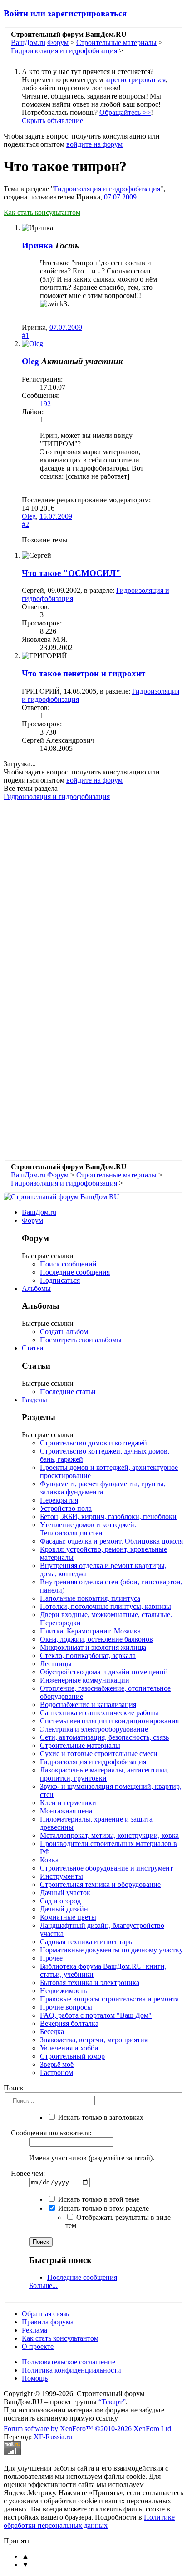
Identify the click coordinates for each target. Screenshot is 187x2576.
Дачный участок (65, 1893)
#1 (25, 335)
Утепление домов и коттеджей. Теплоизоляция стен (88, 1529)
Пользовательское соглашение (69, 2362)
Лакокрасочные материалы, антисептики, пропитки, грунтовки (104, 1774)
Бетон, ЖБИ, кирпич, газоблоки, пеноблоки (108, 1516)
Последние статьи (68, 1392)
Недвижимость (63, 1991)
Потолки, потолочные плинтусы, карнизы (106, 1606)
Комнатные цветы (68, 1917)
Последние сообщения (75, 1272)
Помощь (35, 2378)
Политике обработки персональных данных (89, 2521)
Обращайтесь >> (125, 112)
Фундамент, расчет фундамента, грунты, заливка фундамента (103, 1488)
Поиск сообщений (68, 1264)
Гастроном (57, 2072)
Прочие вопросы (66, 2007)
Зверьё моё (57, 2064)
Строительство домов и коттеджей (93, 1443)
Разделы (34, 1400)
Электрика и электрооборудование (94, 1729)
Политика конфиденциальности (71, 2370)
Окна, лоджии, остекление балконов (96, 1639)
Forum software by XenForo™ (88, 2429)
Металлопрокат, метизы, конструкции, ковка (109, 1835)
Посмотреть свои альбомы (81, 1340)
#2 (25, 524)
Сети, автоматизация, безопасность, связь (104, 1737)
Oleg (30, 361)
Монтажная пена (66, 1811)
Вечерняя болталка (69, 2023)
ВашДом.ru (39, 1212)
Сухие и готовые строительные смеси (99, 1754)
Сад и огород (60, 1901)
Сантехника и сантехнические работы (99, 1713)
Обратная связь (45, 2314)
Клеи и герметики (68, 1803)
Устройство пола (66, 1508)
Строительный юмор (72, 2056)
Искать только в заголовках (100, 2117)
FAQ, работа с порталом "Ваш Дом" (96, 2015)
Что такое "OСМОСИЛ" (71, 573)
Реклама (34, 2330)
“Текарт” (112, 2402)
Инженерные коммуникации (85, 1680)
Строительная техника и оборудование (100, 1884)
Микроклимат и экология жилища (93, 1647)
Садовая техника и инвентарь (86, 1942)
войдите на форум (94, 144)
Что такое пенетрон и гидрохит (84, 673)
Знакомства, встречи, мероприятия (94, 2040)
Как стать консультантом (42, 212)
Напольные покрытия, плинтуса (90, 1598)
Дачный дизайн (64, 1909)
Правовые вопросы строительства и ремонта (109, 1999)
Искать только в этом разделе (103, 2208)
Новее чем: (28, 2173)
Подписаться (60, 1280)
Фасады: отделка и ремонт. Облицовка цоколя (111, 1541)
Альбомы (36, 1288)
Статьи (33, 1348)
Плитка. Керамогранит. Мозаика (90, 1631)
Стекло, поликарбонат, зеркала (88, 1655)
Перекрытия (59, 1500)
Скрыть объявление (52, 121)
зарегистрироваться (135, 80)
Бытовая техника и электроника (90, 1983)
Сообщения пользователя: (51, 2133)
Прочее (51, 1958)
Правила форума (48, 2322)
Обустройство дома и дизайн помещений (104, 1672)
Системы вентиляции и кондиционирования (109, 1721)
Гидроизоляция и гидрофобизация (107, 189)
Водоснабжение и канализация (88, 1705)
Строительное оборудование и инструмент (106, 1868)
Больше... (43, 2286)
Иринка (37, 246)
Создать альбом (64, 1332)
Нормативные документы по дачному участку (111, 1950)
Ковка (49, 1860)
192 (45, 404)
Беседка (52, 2032)
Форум (32, 1220)
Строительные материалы (80, 1745)
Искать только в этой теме (98, 2199)
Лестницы (56, 1664)
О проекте (38, 2346)
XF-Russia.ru (53, 2437)
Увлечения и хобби (69, 2048)
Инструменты (62, 1876)
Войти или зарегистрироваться (65, 13)
